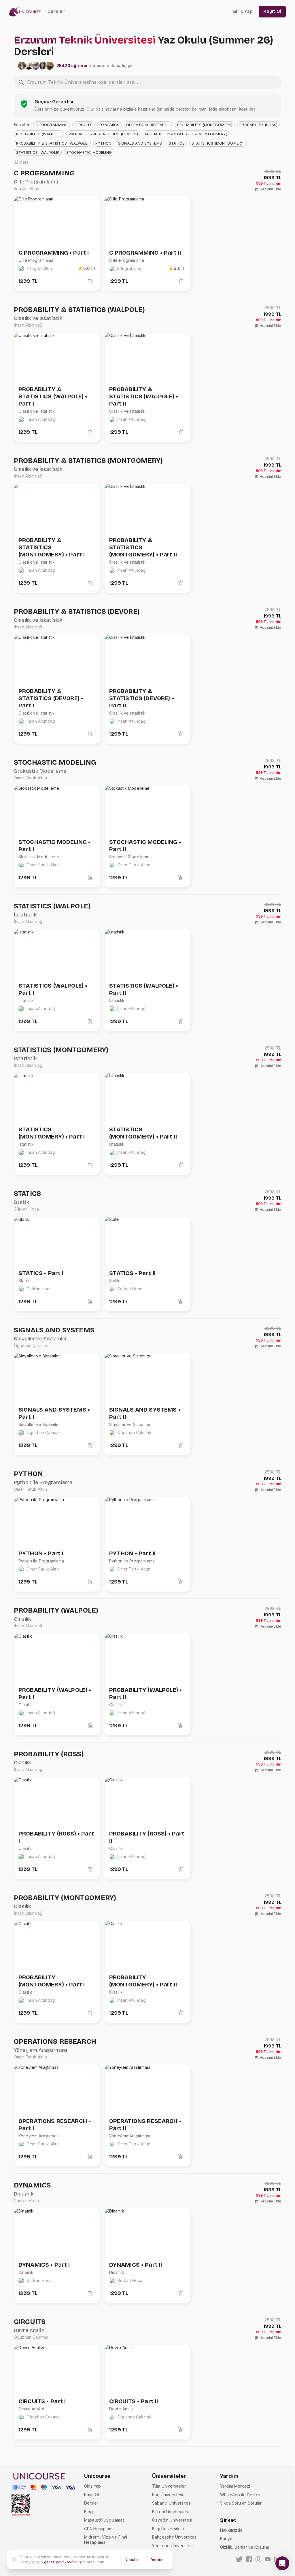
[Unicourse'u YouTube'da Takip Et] (268, 2559)
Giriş (243, 11)
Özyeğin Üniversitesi (172, 2520)
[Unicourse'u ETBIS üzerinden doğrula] (21, 2505)
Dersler (56, 11)
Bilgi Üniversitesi (168, 2529)
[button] (52, 125)
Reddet (157, 2560)
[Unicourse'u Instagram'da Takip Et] (258, 2559)
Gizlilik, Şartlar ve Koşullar (245, 2547)
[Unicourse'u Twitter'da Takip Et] (239, 2559)
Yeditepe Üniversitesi (173, 2546)
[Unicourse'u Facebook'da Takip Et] (249, 2559)
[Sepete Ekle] (90, 281)
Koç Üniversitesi (168, 2495)
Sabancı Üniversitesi (172, 2503)
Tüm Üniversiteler (169, 2486)
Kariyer (227, 2538)
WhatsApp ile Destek (240, 2495)
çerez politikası (58, 2562)
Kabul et (132, 2560)
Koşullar (247, 109)
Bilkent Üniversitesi (170, 2512)
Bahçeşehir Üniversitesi (175, 2537)
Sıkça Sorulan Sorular (241, 2503)
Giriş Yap (92, 2486)
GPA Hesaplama (99, 2529)
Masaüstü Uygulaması (105, 2520)
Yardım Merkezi (235, 2486)
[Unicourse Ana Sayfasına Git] (27, 12)
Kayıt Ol (91, 2495)
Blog (89, 2512)
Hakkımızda (231, 2530)
